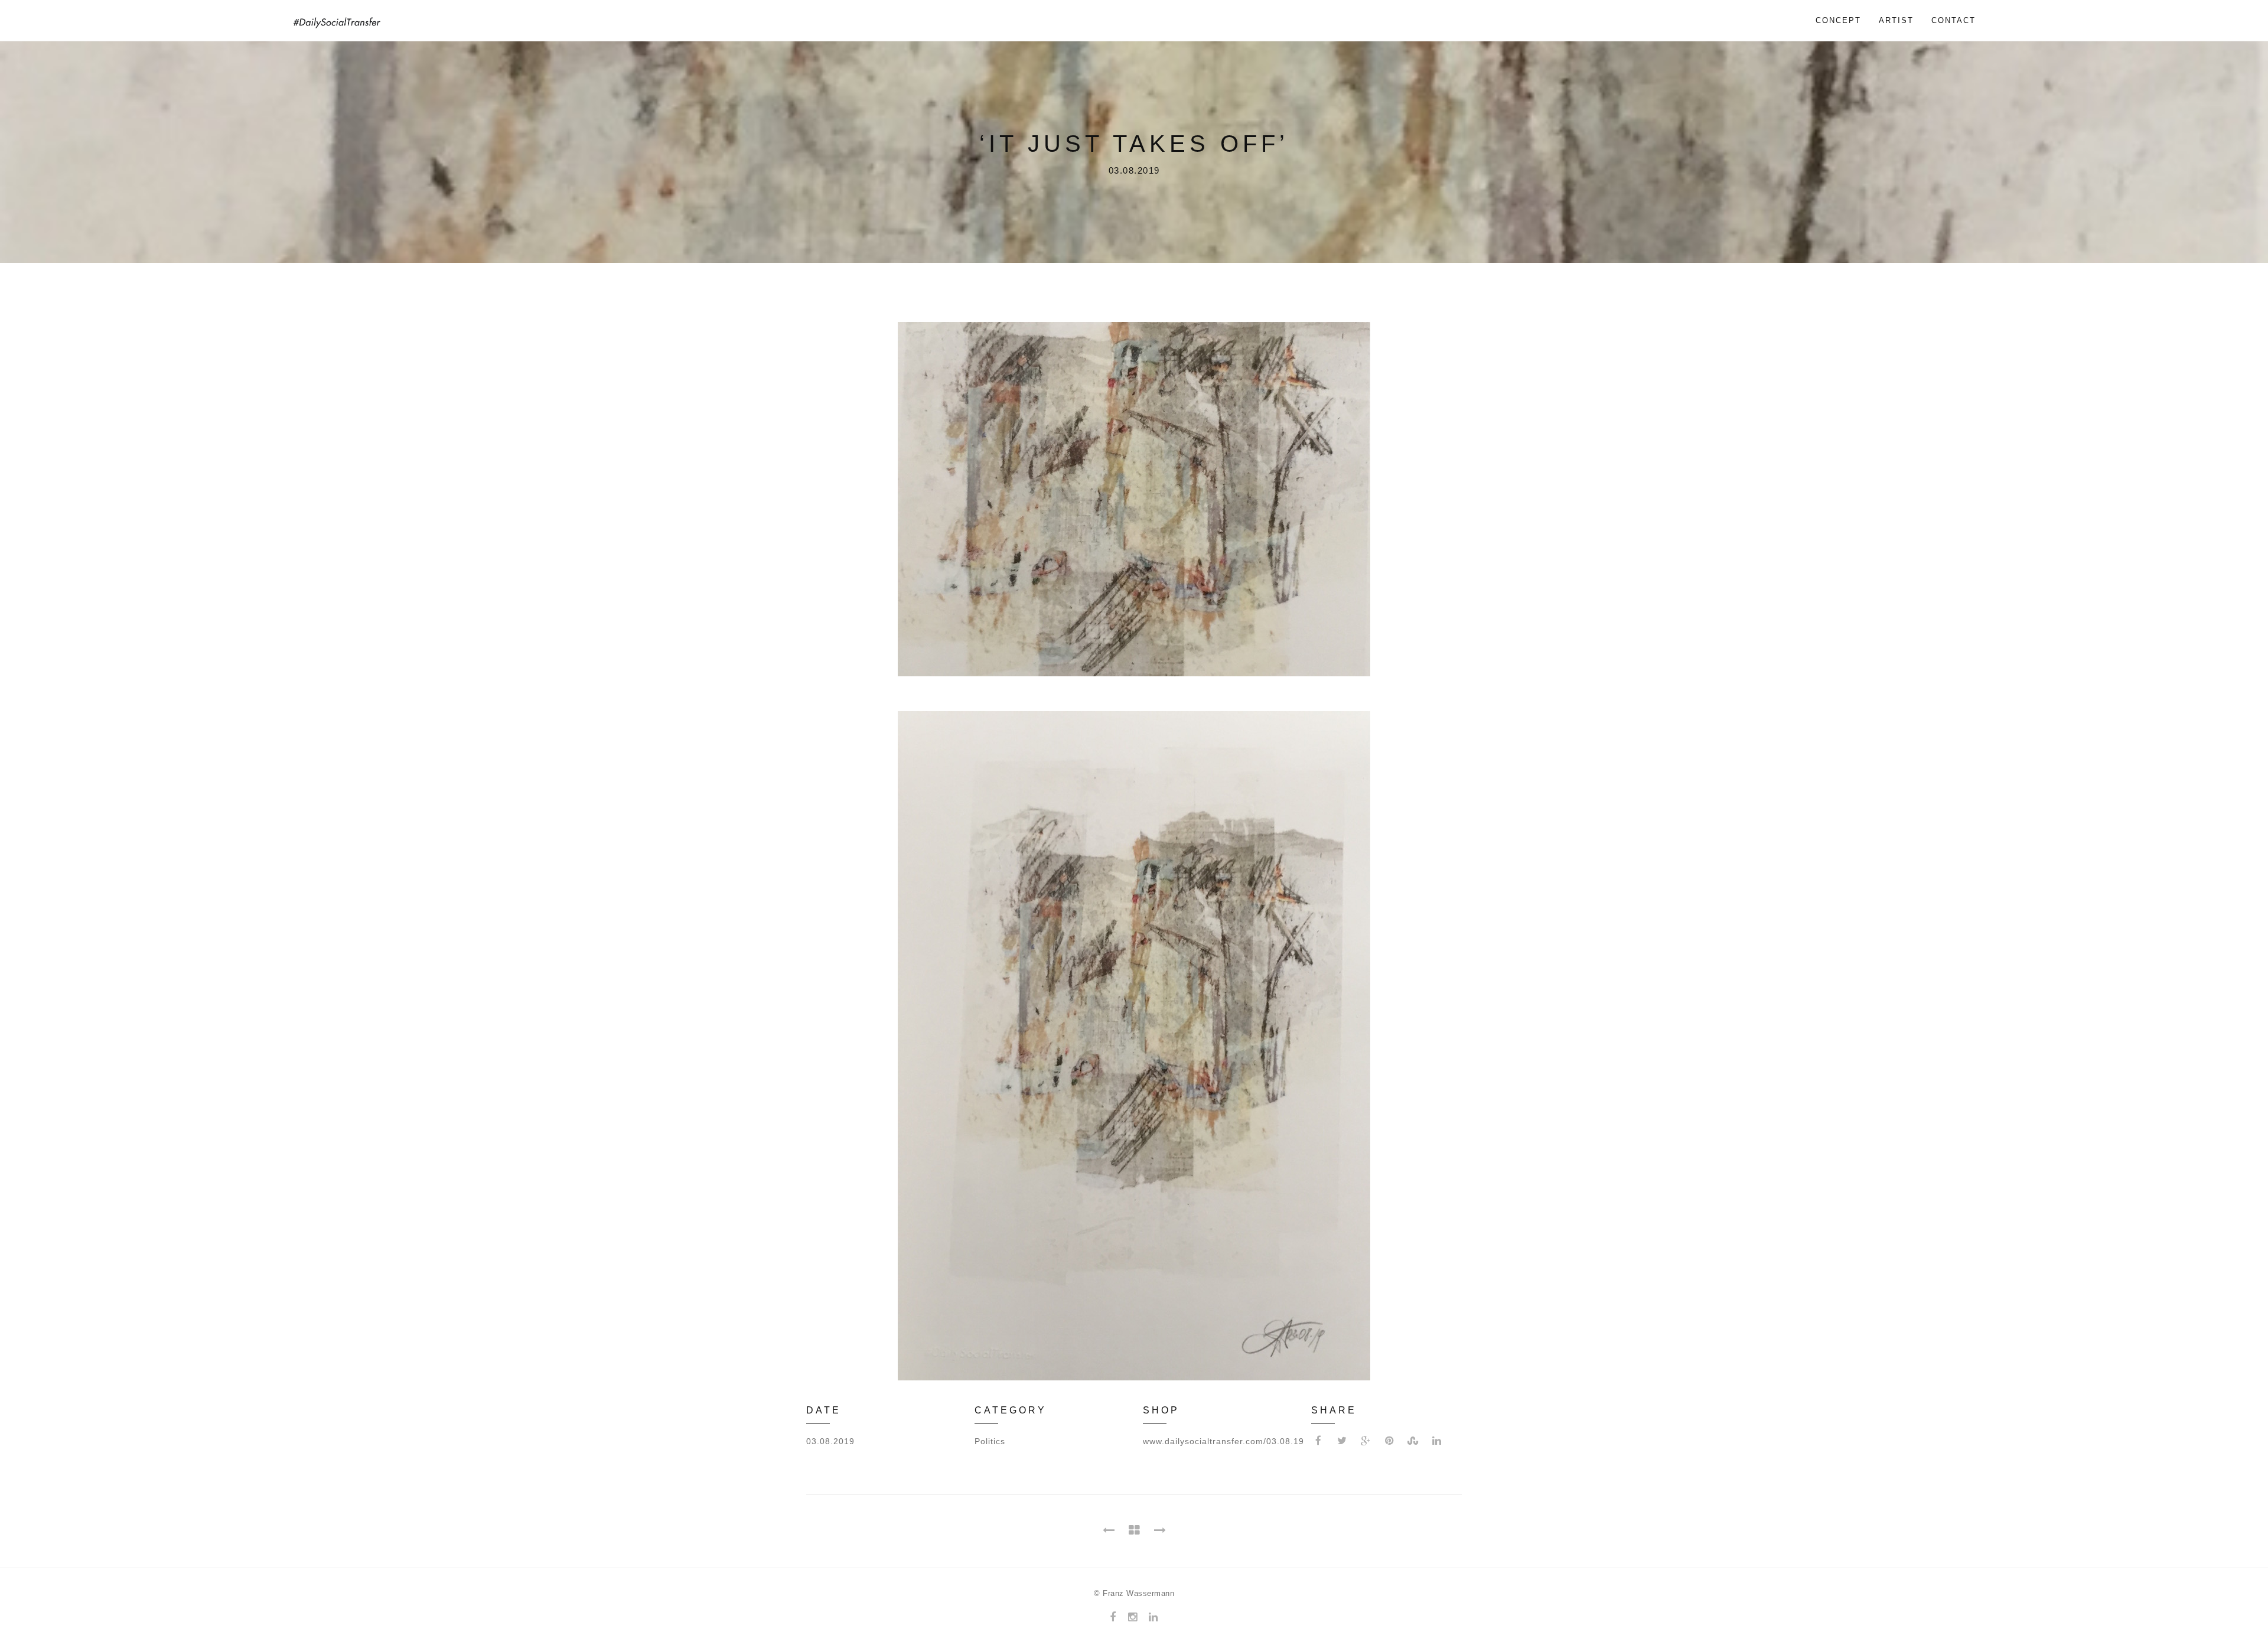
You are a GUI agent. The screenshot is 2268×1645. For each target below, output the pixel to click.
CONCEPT (1838, 20)
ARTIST (1896, 20)
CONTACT (1953, 20)
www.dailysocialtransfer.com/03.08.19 (1223, 1441)
